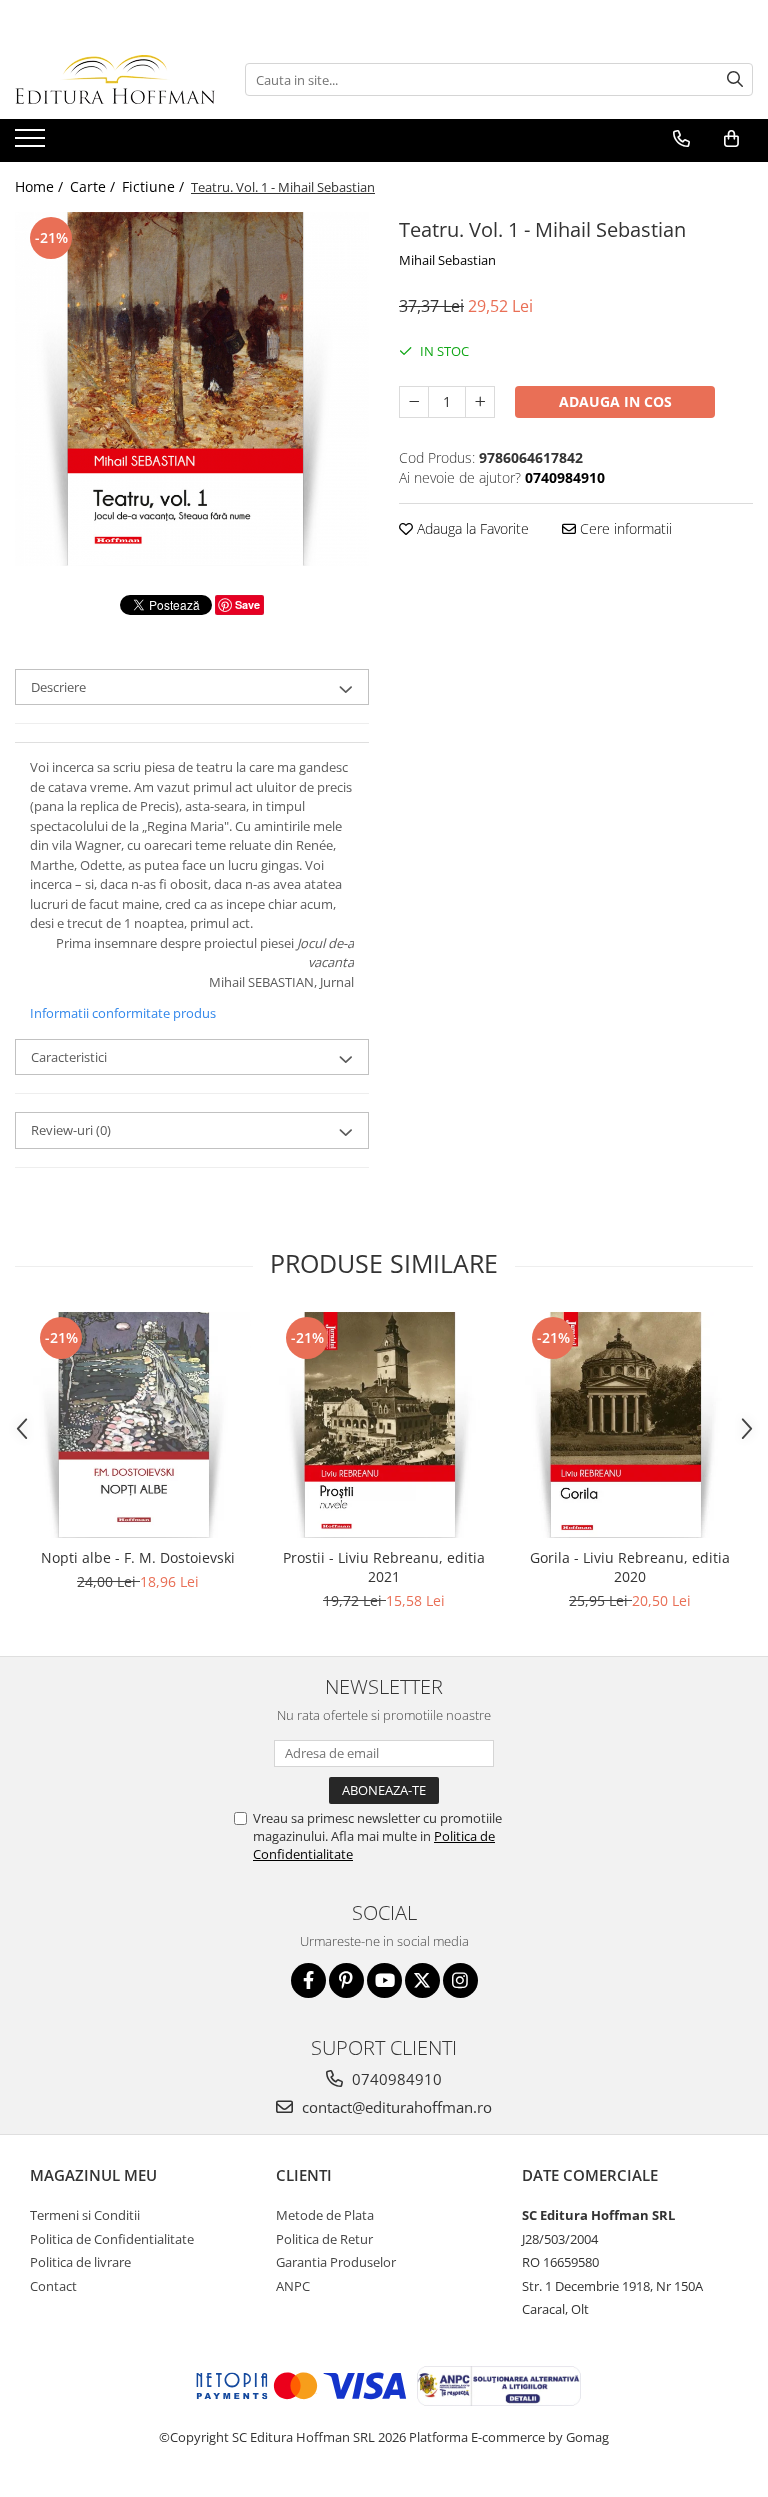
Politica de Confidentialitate (112, 2239)
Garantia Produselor (336, 2262)
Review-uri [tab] (71, 1130)
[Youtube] (384, 1980)
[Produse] (32, 144)
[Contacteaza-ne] (681, 139)
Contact (53, 2286)
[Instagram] (460, 1980)
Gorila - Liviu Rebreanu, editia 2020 (630, 1567)
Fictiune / (155, 186)
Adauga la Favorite (471, 528)
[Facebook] (308, 1980)
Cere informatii (624, 528)
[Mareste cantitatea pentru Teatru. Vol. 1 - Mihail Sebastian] (480, 402)
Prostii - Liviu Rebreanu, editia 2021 (384, 1567)
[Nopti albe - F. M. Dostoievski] (138, 1425)
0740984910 (395, 2079)
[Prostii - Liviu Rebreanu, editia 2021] (384, 1425)
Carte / (94, 186)
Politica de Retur (324, 2239)
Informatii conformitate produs (123, 1013)
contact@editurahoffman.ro (395, 2107)
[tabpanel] (192, 389)
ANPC (293, 2286)
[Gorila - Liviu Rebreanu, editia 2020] (630, 1425)
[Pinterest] (346, 1980)
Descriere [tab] (58, 687)
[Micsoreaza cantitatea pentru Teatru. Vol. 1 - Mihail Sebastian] (414, 402)
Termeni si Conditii (85, 2215)
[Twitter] (422, 1980)
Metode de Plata (325, 2215)
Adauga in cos (615, 401)
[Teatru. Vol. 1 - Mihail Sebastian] (192, 389)
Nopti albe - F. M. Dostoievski (138, 1557)
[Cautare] (735, 79)
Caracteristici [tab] (69, 1057)
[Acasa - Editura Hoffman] (115, 79)
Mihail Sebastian (447, 260)
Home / (41, 186)
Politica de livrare (80, 2262)
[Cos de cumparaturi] (731, 139)
